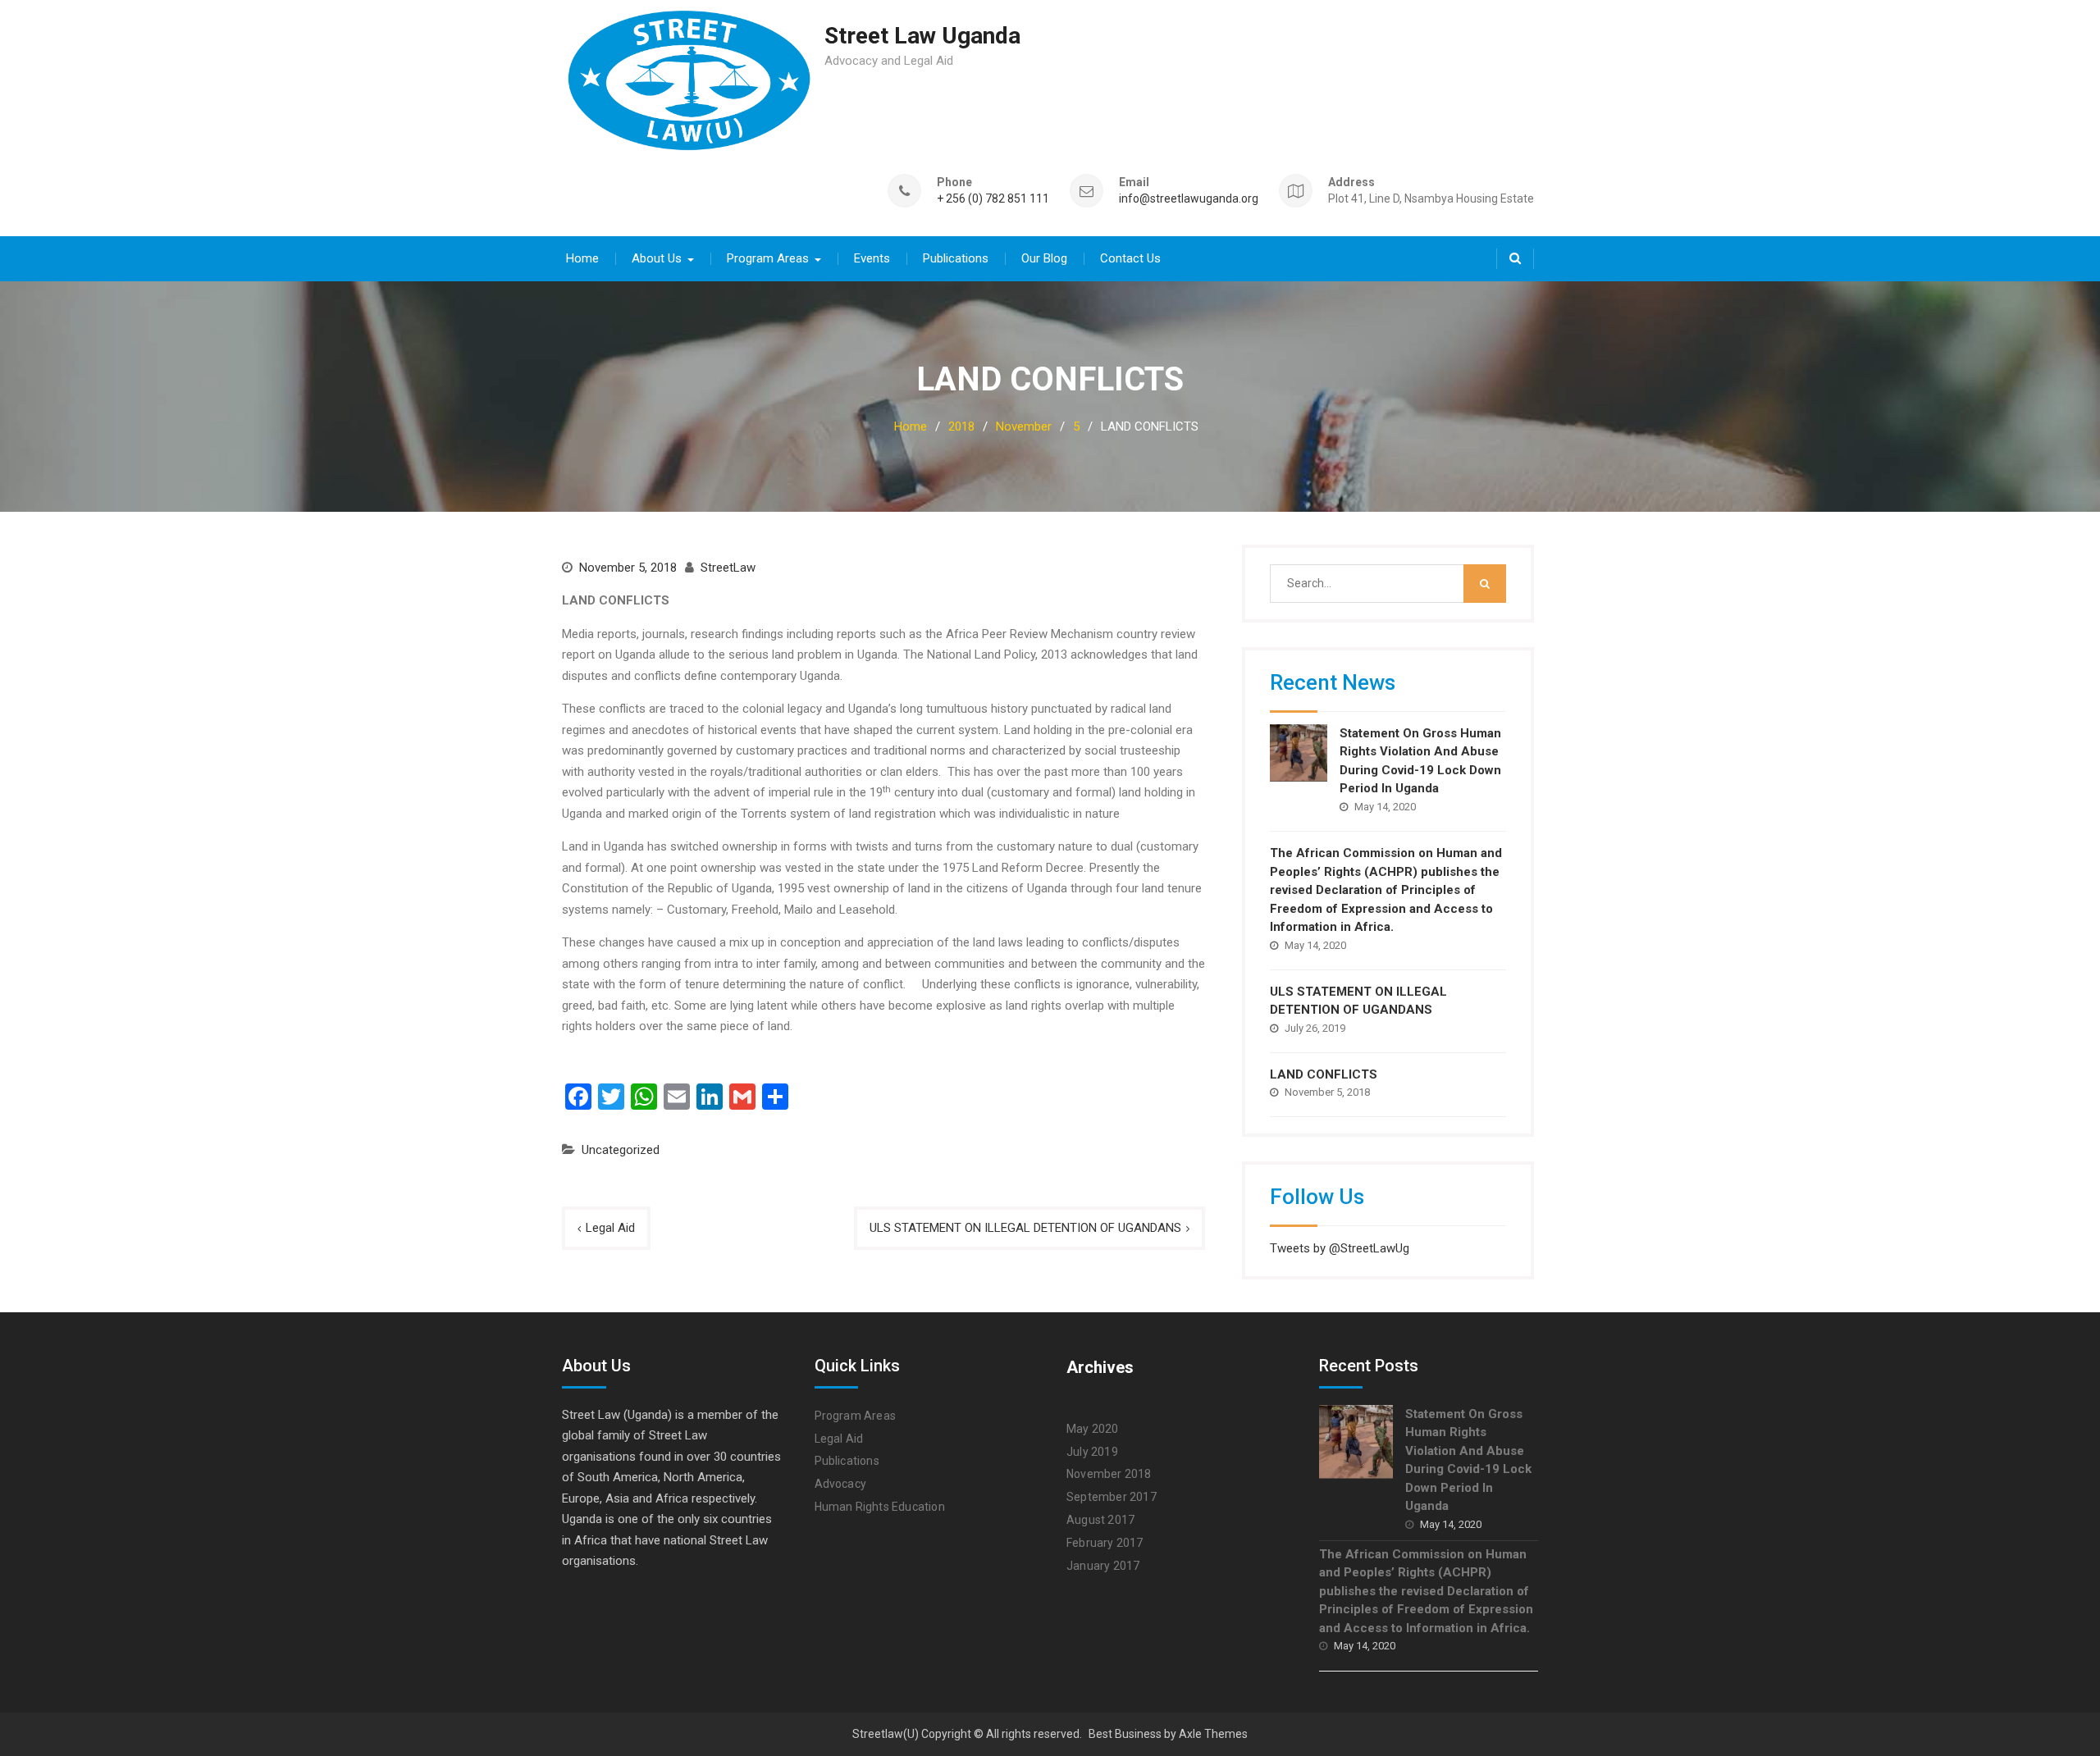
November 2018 (1109, 1474)
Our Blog (1044, 258)
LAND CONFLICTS (1324, 1074)
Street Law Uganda (922, 36)
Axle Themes (1213, 1734)
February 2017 (1105, 1543)
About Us (657, 258)
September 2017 (1112, 1497)
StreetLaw (728, 568)
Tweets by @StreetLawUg (1340, 1248)
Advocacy (841, 1484)
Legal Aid (610, 1228)
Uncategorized (621, 1150)
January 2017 (1103, 1566)
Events (872, 258)
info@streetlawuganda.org (1189, 199)
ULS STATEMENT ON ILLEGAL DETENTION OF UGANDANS (1025, 1228)
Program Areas (768, 258)
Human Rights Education (880, 1507)
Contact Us (1130, 258)
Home (582, 258)
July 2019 (1092, 1452)
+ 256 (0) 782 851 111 (993, 199)
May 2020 (1093, 1429)
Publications (956, 258)
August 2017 (1100, 1520)
